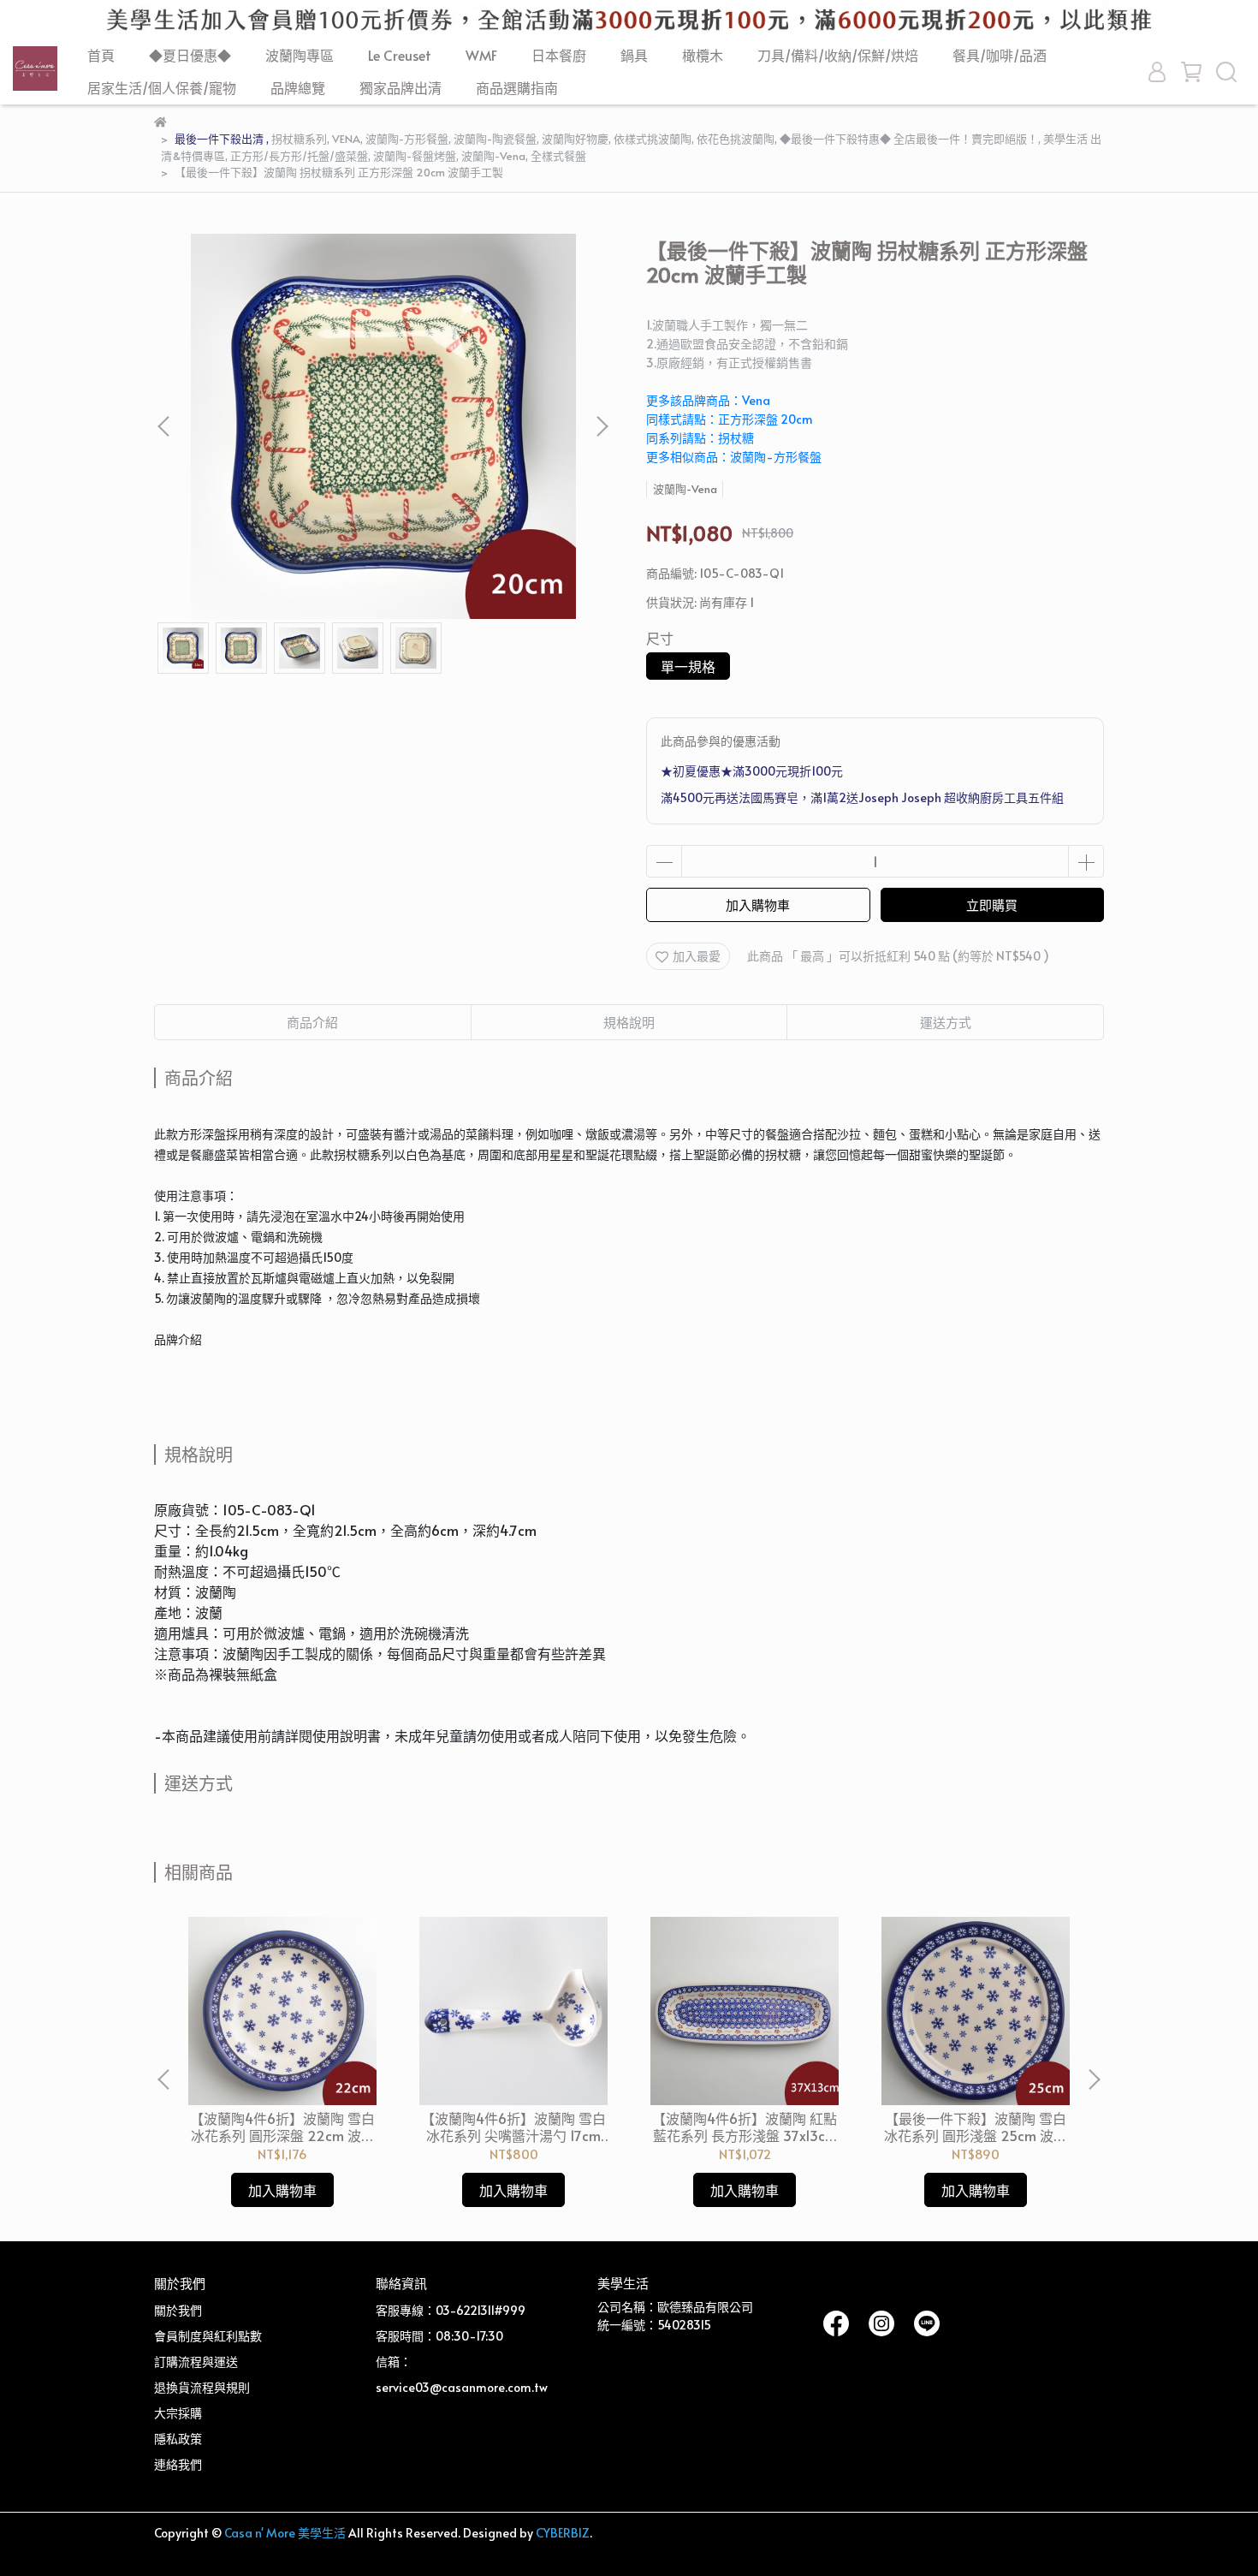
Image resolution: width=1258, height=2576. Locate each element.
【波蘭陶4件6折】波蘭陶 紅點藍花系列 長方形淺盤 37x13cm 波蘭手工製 (745, 2127)
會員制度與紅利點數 (208, 2336)
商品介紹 (312, 1022)
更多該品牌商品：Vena (708, 400)
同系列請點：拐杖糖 (700, 438)
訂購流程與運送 (196, 2362)
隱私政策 (178, 2439)
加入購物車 (758, 904)
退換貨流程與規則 (202, 2387)
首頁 (101, 55)
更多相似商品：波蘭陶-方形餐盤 (734, 457)
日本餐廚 (559, 55)
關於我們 (178, 2310)
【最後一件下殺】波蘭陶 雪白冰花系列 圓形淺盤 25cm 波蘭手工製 (976, 2127)
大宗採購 (178, 2413)
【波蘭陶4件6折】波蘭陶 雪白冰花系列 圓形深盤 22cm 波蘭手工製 (282, 2127)
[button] (602, 426)
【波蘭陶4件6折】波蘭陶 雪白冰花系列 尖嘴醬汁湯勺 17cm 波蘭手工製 (513, 2127)
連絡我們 (178, 2464)
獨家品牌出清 (401, 87)
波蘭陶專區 (300, 55)
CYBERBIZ (563, 2533)
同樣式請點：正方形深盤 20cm (730, 419)
